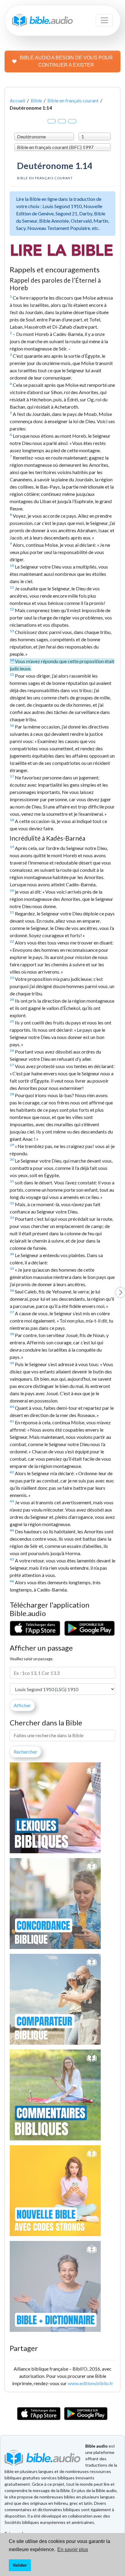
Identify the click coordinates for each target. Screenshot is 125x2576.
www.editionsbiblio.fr (90, 2383)
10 (12, 565)
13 (12, 631)
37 (12, 1312)
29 (12, 1145)
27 (12, 1065)
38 (12, 1334)
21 (12, 912)
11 (12, 587)
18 (12, 820)
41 (12, 1421)
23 (12, 978)
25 (12, 1021)
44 (12, 1530)
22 (12, 941)
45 (12, 1559)
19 (12, 847)
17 (12, 776)
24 (12, 999)
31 (12, 1181)
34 (12, 1254)
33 (12, 1218)
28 (12, 1094)
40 (12, 1407)
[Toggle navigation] (104, 20)
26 (12, 1050)
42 (12, 1472)
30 (12, 1159)
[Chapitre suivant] (120, 1293)
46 (12, 1581)
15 (12, 674)
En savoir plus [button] (73, 2549)
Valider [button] (20, 2565)
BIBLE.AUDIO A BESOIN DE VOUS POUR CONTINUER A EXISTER (66, 61)
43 (12, 1501)
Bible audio (96, 2446)
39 (12, 1363)
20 (12, 890)
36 (12, 1290)
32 (12, 1203)
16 (12, 725)
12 (12, 609)
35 (12, 1268)
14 (12, 660)
